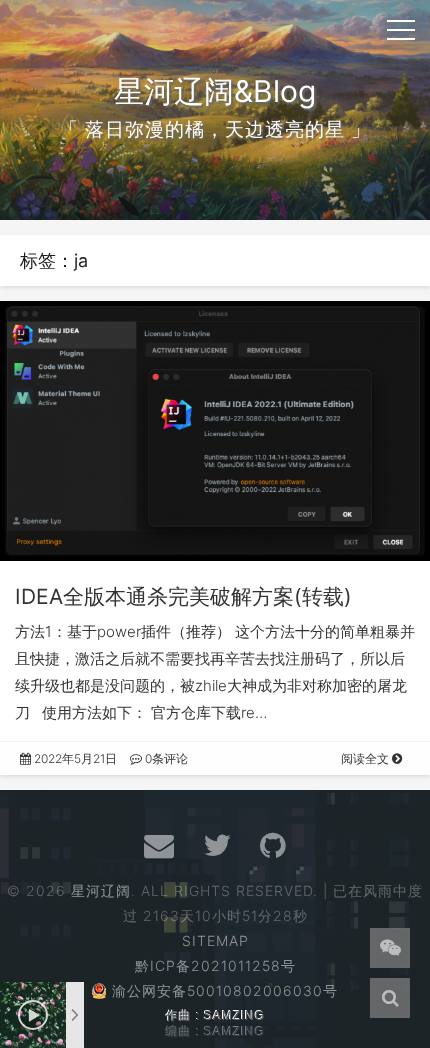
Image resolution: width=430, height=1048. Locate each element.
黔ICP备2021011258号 (215, 965)
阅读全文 (366, 758)
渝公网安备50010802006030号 (225, 990)
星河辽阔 (101, 890)
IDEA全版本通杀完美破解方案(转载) (183, 596)
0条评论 (165, 758)
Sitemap (215, 940)
